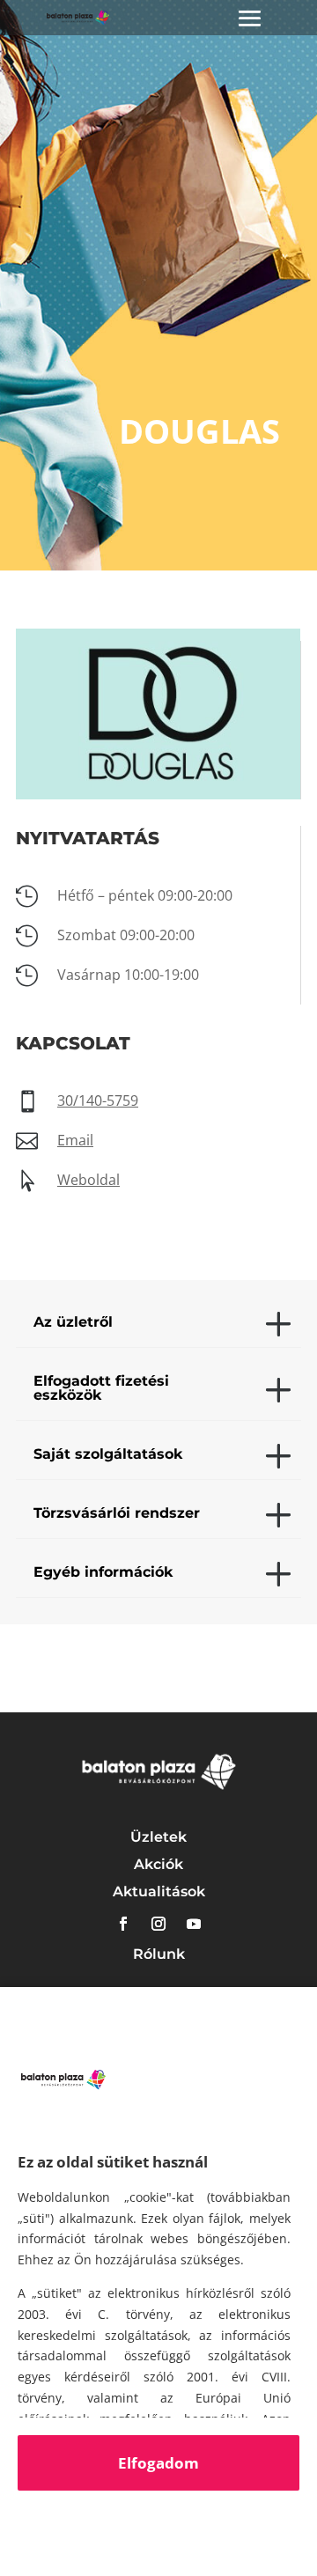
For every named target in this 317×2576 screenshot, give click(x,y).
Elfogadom (158, 2463)
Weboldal (88, 1180)
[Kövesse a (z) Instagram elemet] (158, 1924)
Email (75, 1140)
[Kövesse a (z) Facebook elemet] (123, 1924)
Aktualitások (159, 1892)
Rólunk (159, 1954)
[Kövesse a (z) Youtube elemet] (194, 1924)
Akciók (158, 1864)
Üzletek (158, 1837)
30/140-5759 (98, 1100)
